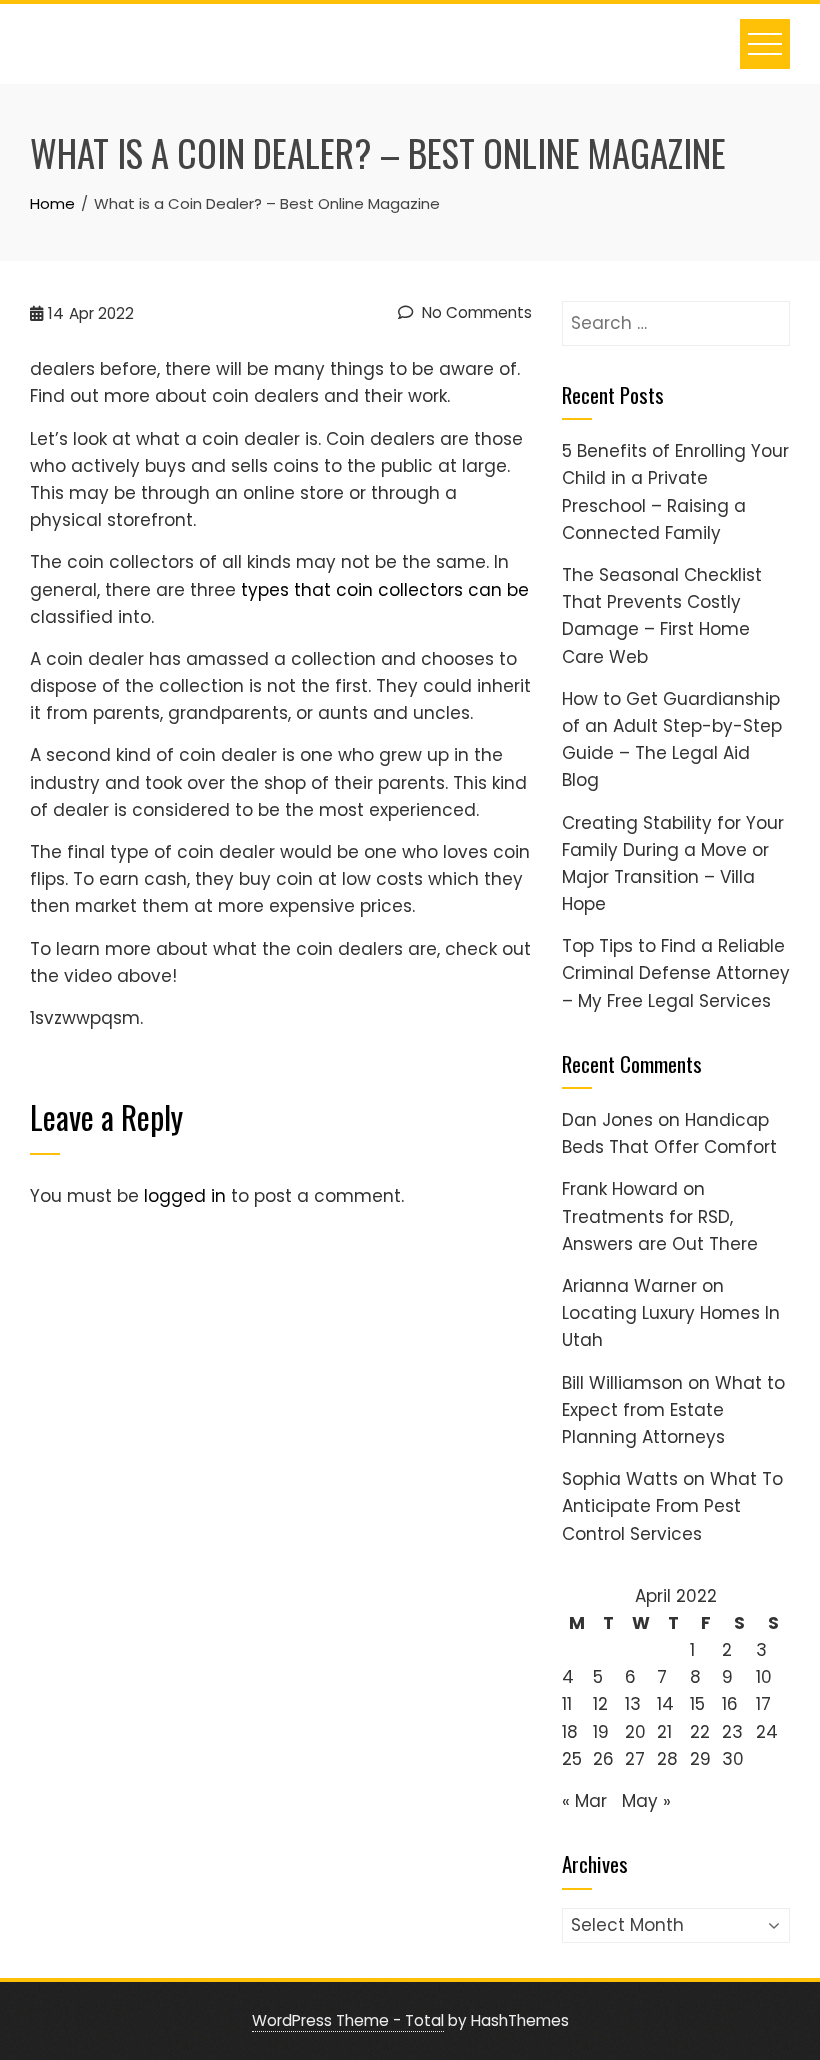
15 (697, 1704)
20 (635, 1732)
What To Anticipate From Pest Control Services (672, 1506)
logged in (185, 1196)
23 (732, 1732)
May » (646, 1801)
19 (601, 1732)
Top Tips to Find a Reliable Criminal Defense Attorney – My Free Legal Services (676, 973)
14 (665, 1704)
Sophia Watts (620, 1479)
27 (635, 1759)
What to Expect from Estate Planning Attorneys (673, 1410)
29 (700, 1759)
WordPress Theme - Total (348, 2020)
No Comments (475, 312)
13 (633, 1704)
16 (730, 1704)
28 (667, 1759)
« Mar (584, 1801)
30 (733, 1759)
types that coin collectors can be (385, 590)
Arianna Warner (629, 1286)
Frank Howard (620, 1189)
